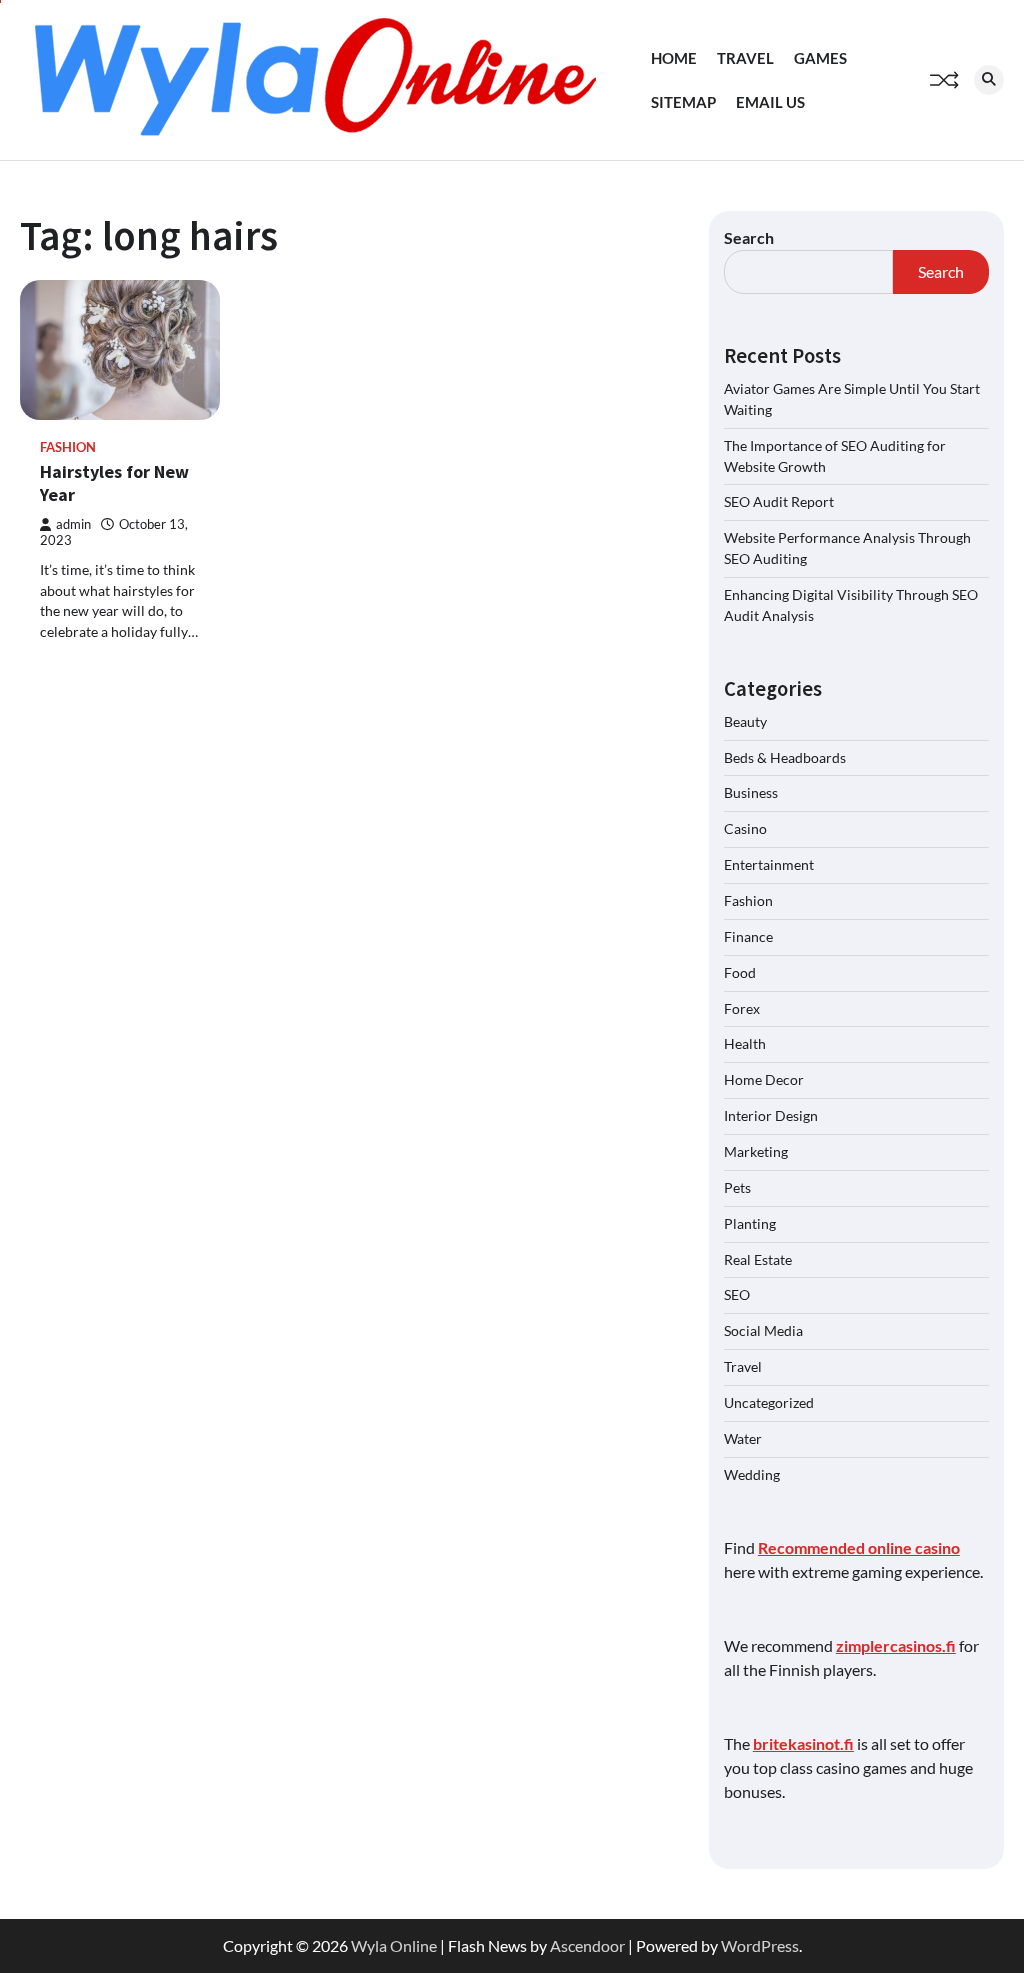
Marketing (756, 1151)
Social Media (763, 1330)
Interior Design (771, 1115)
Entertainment (769, 864)
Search (749, 237)
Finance (748, 936)
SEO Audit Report (779, 501)
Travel (745, 58)
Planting (750, 1223)
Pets (737, 1187)
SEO (737, 1294)
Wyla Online (394, 1945)
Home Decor (764, 1079)
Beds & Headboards (785, 757)
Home (674, 58)
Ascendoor (587, 1945)
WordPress (760, 1945)
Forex (742, 1008)
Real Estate (758, 1259)
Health (745, 1043)
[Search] (989, 80)
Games (820, 58)
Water (743, 1438)
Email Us (770, 102)
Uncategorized (769, 1402)
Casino (745, 828)
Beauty (745, 721)
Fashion (68, 447)
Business (751, 792)
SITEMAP (683, 102)
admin (73, 524)
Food (740, 972)
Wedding (752, 1474)
